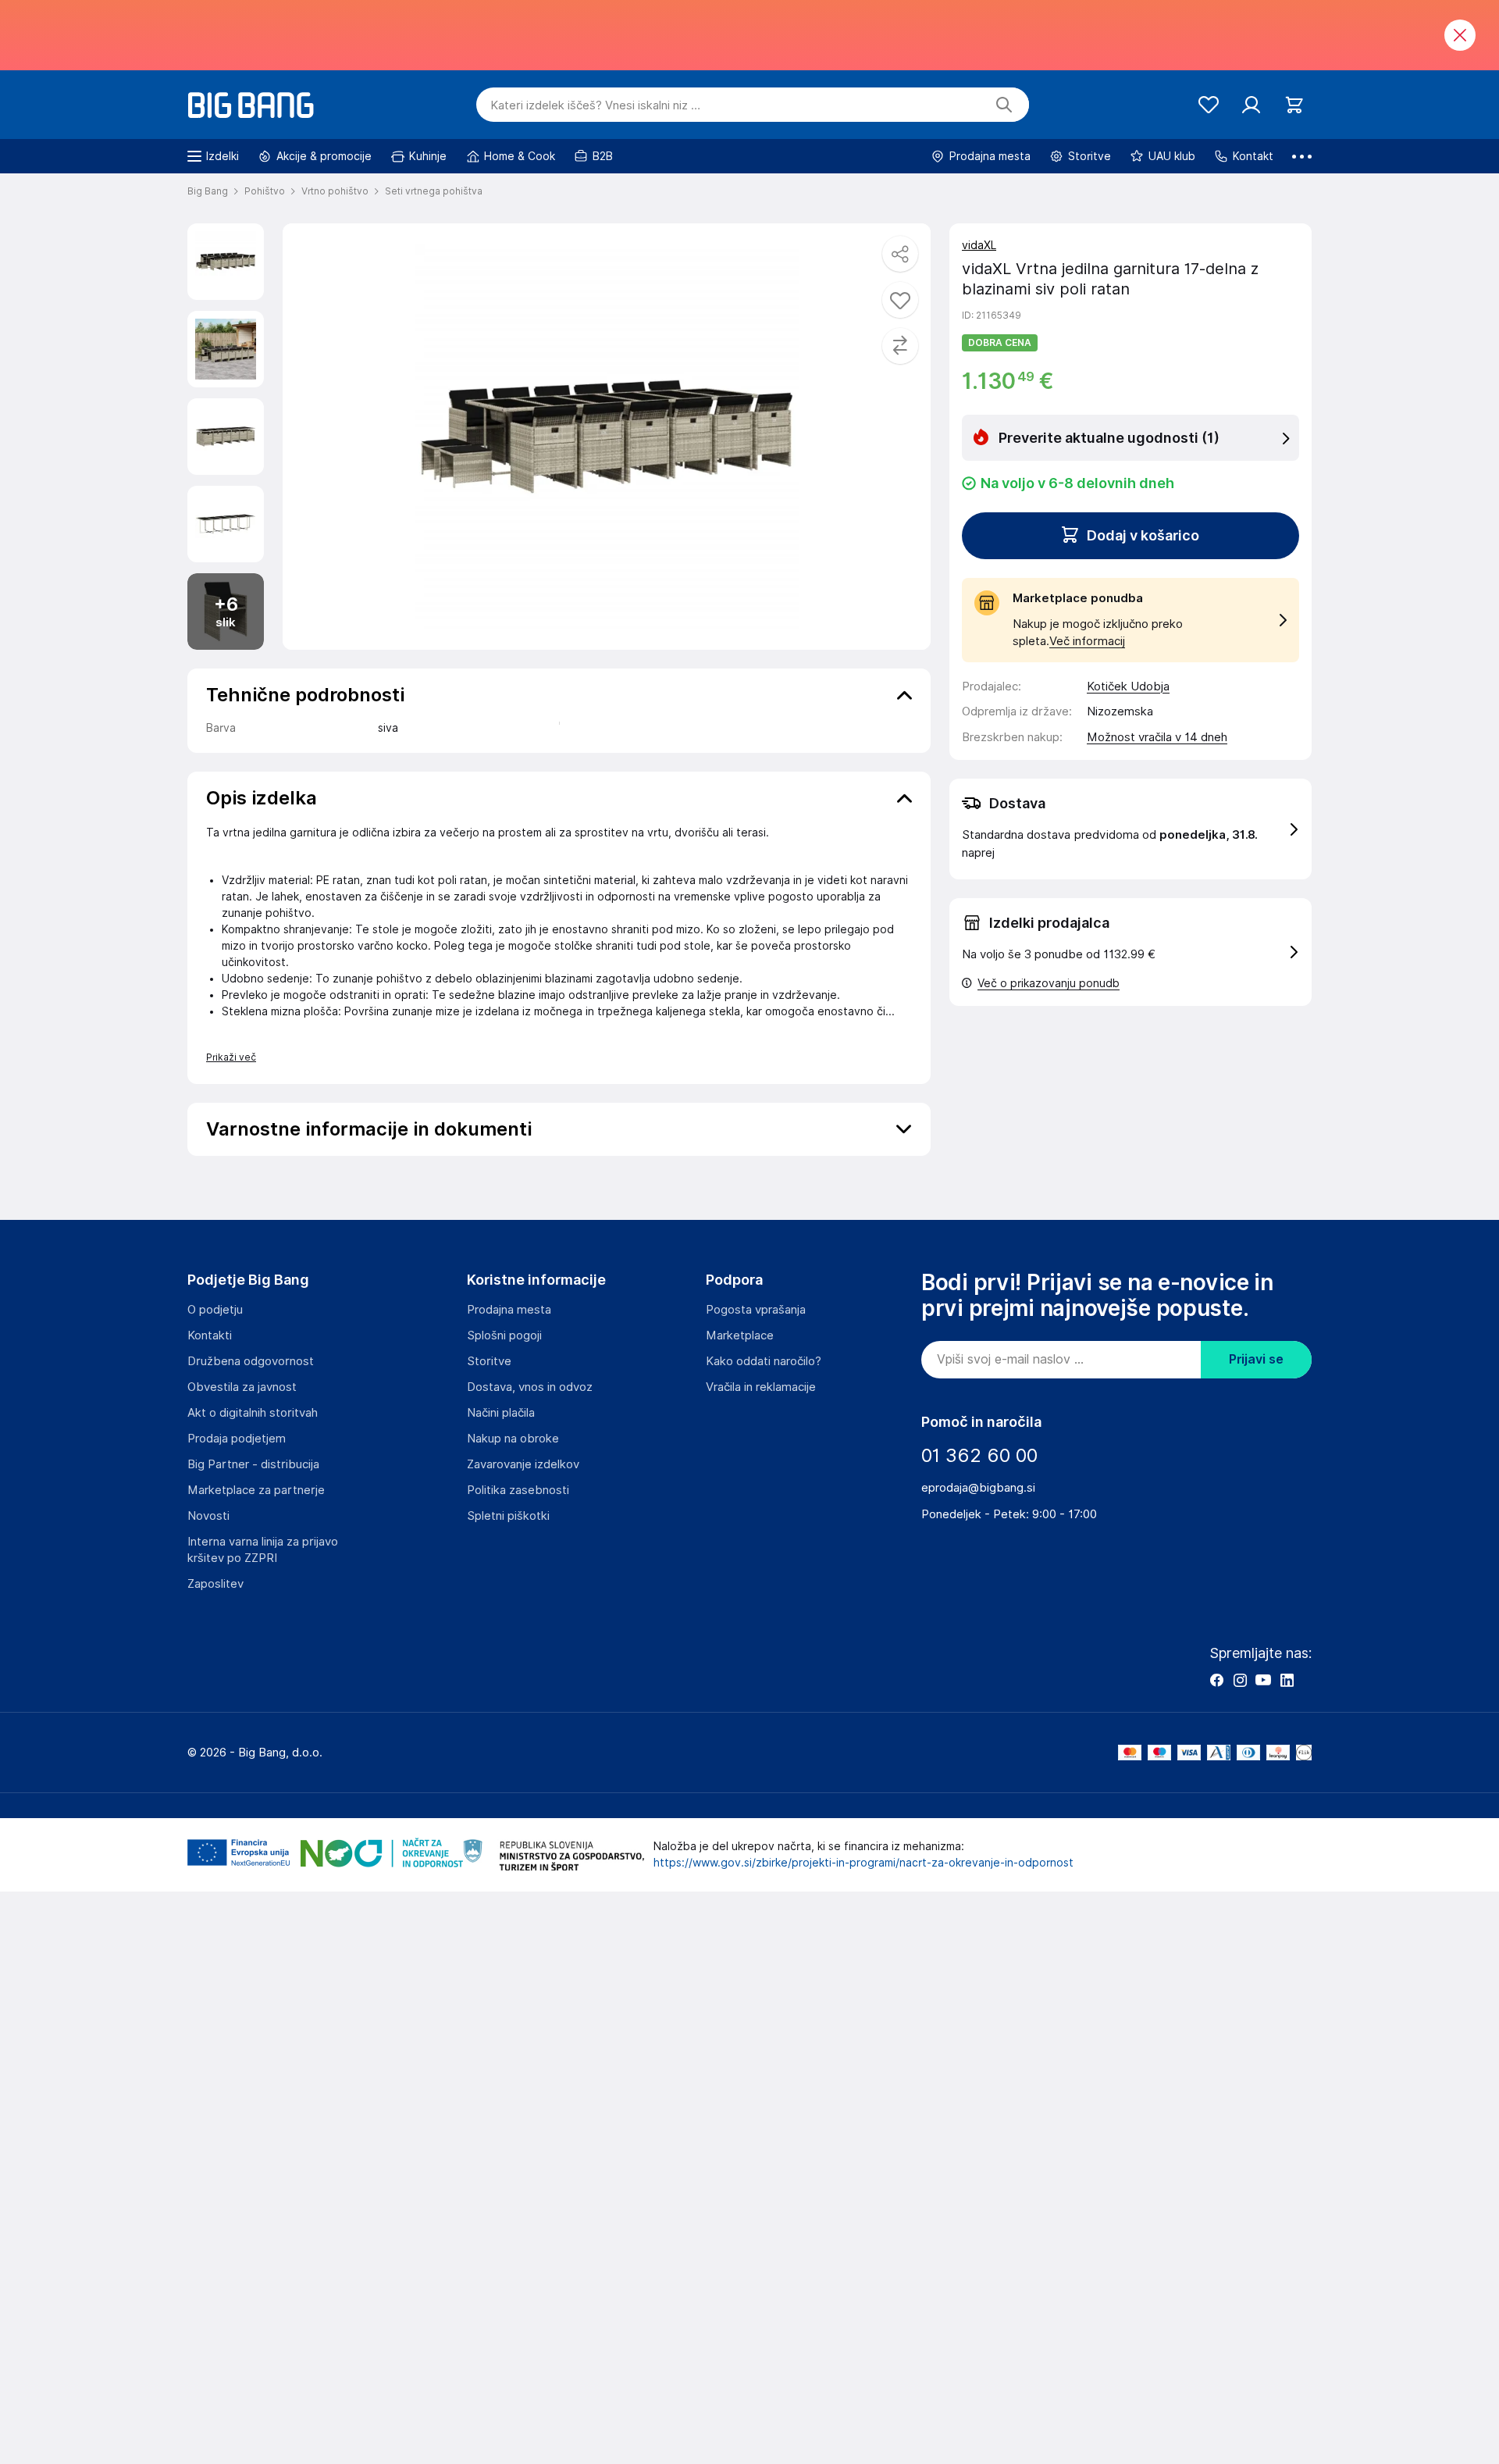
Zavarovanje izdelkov (523, 1464)
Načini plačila (501, 1413)
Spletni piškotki (508, 1516)
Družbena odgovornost (251, 1361)
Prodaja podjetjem (237, 1439)
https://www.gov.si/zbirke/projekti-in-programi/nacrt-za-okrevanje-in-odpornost (863, 1863)
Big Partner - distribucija (253, 1464)
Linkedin (1287, 1680)
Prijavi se (1256, 1359)
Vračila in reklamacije (761, 1387)
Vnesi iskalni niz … (595, 105)
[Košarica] (1294, 105)
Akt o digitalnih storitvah (253, 1413)
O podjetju (215, 1310)
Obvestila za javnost (242, 1387)
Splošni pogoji (504, 1335)
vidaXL (979, 245)
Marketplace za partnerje (256, 1490)
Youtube (1263, 1680)
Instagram (1240, 1680)
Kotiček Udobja (1128, 686)
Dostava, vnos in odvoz (530, 1387)
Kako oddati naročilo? (764, 1361)
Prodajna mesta (509, 1310)
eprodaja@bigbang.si (978, 1488)
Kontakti (210, 1335)
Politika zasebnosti (518, 1490)
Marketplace (740, 1335)
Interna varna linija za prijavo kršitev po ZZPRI (263, 1550)
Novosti (208, 1516)
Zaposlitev (215, 1584)
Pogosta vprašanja (756, 1310)
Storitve (489, 1361)
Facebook (1216, 1680)
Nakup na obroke (513, 1439)
